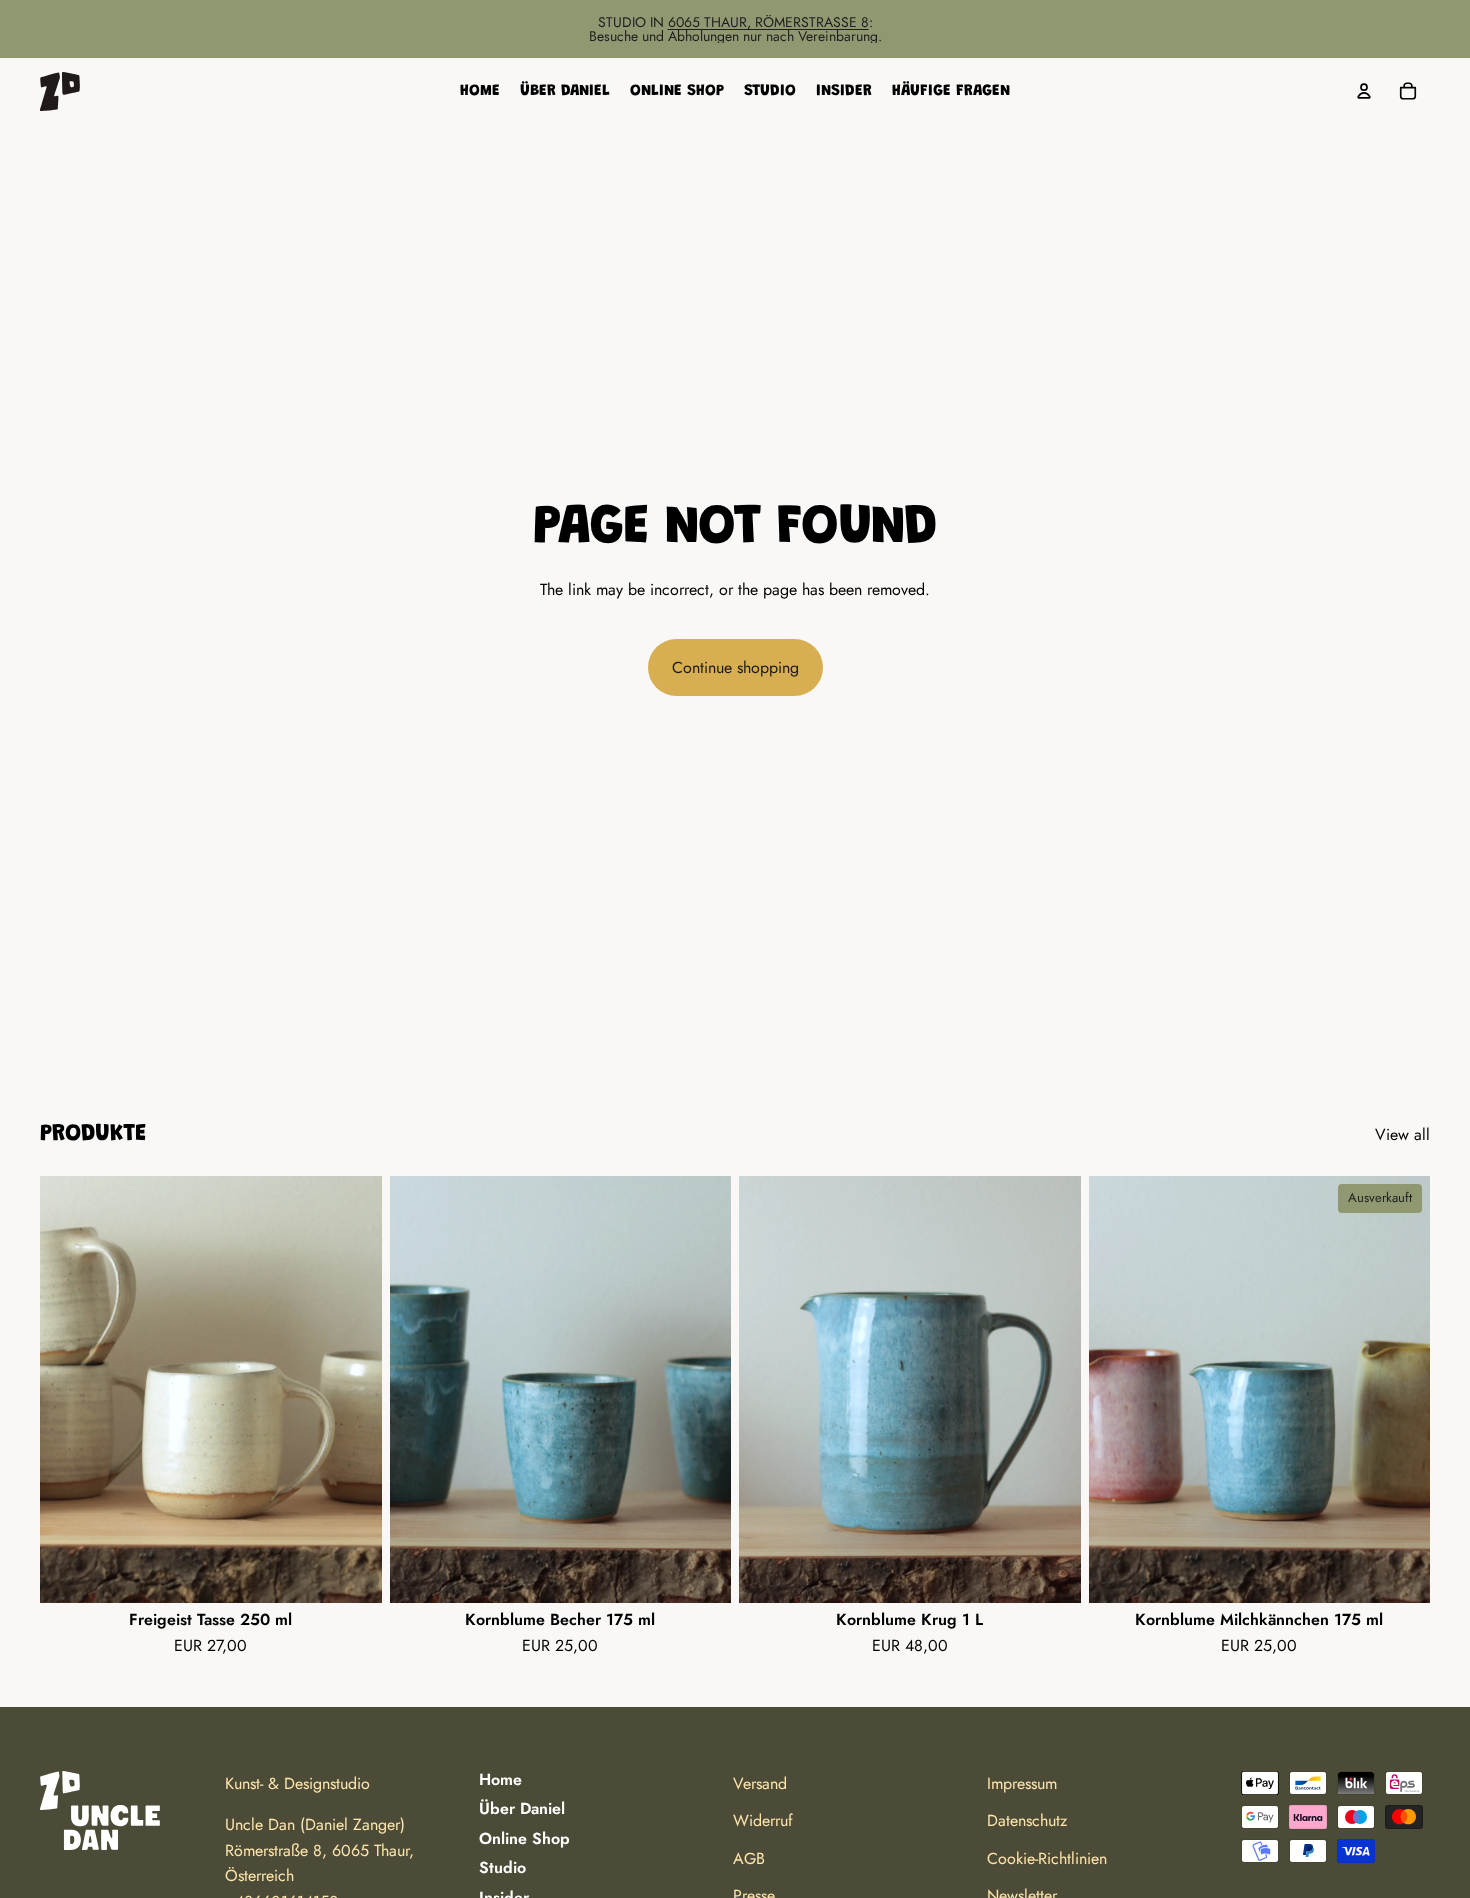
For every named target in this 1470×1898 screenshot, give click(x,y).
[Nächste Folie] (352, 1390)
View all (1402, 1134)
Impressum (1022, 1783)
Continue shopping (735, 667)
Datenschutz (1027, 1820)
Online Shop (524, 1838)
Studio (502, 1867)
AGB (749, 1858)
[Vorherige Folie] (70, 1390)
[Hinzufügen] (351, 1573)
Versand (760, 1783)
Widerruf (763, 1820)
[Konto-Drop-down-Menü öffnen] (1364, 91)
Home (500, 1779)
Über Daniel (522, 1808)
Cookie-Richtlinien (1047, 1858)
